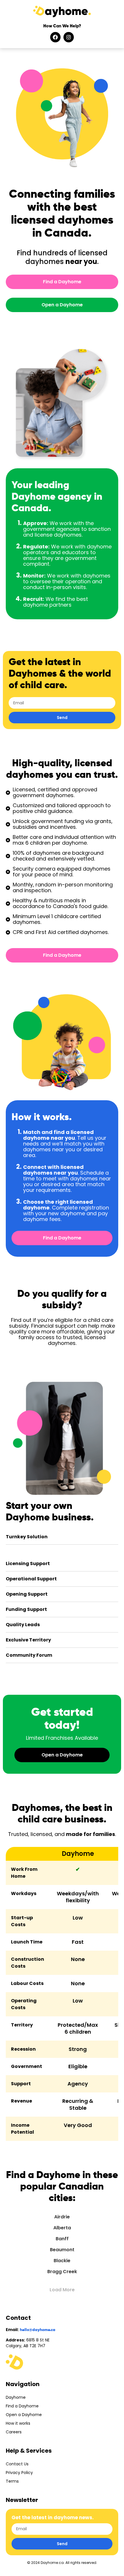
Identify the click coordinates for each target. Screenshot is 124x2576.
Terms (12, 2481)
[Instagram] (69, 37)
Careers (14, 2432)
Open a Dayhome (24, 2415)
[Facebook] (55, 37)
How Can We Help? (62, 26)
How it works (18, 2423)
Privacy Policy (19, 2473)
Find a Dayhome (22, 2406)
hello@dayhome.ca (38, 2330)
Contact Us (17, 2464)
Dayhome (16, 2397)
